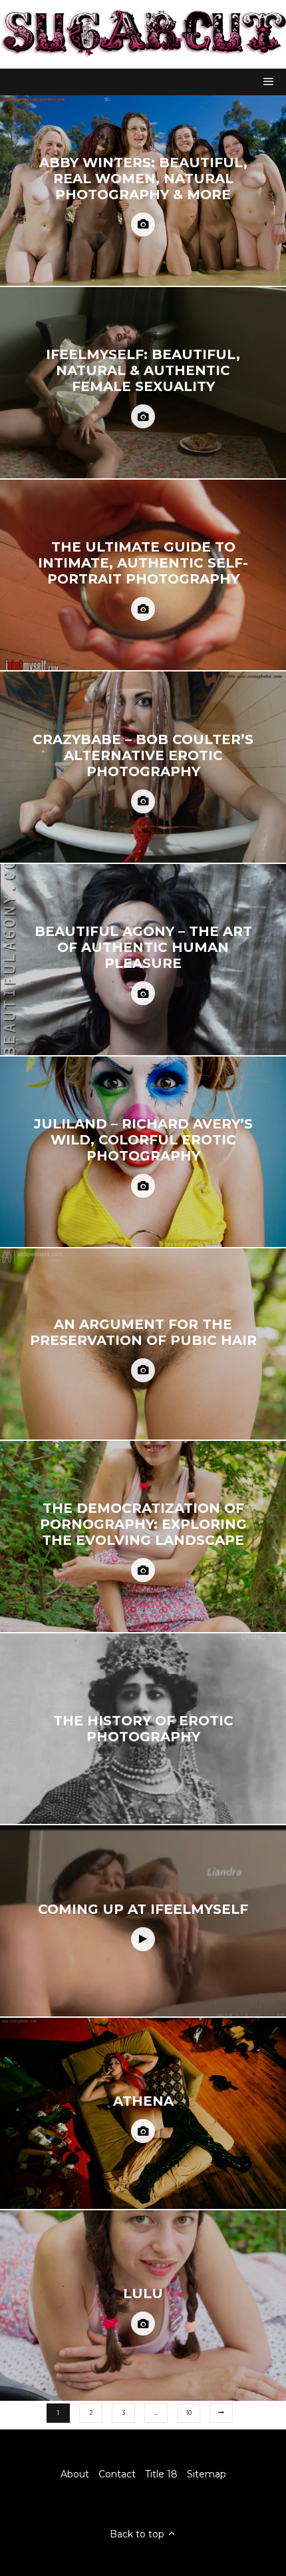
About (75, 2474)
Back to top (138, 2534)
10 (189, 2412)
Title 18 (161, 2474)
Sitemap (207, 2474)
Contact (117, 2474)
